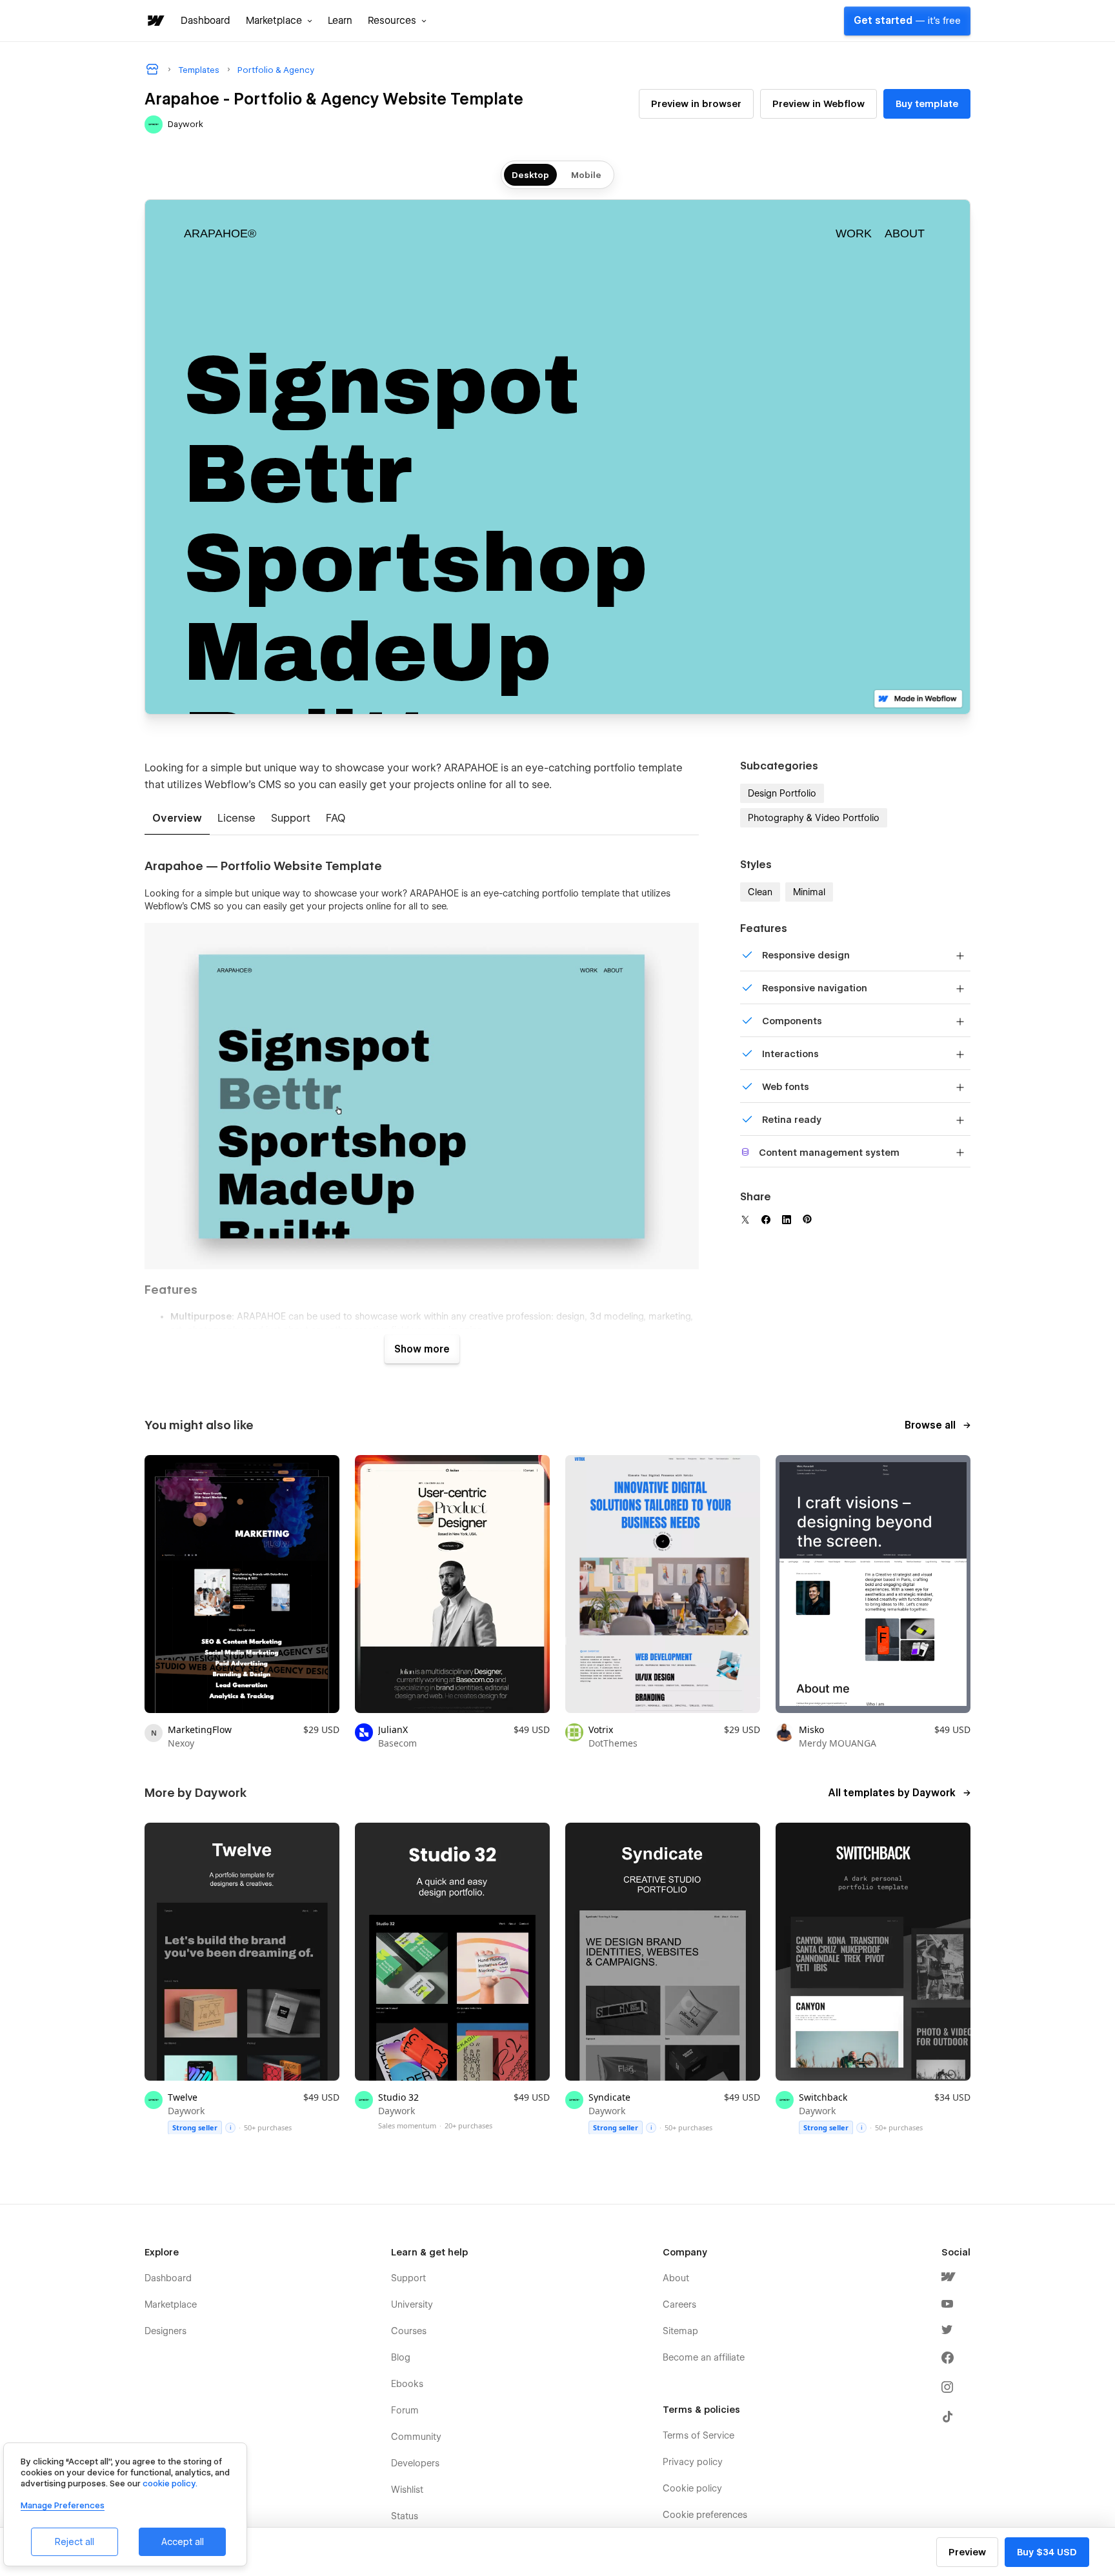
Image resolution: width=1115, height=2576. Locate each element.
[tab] (177, 819)
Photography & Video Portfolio (814, 818)
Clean (760, 892)
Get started (907, 21)
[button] (279, 21)
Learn (340, 21)
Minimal (809, 892)
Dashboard (206, 21)
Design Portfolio (782, 793)
